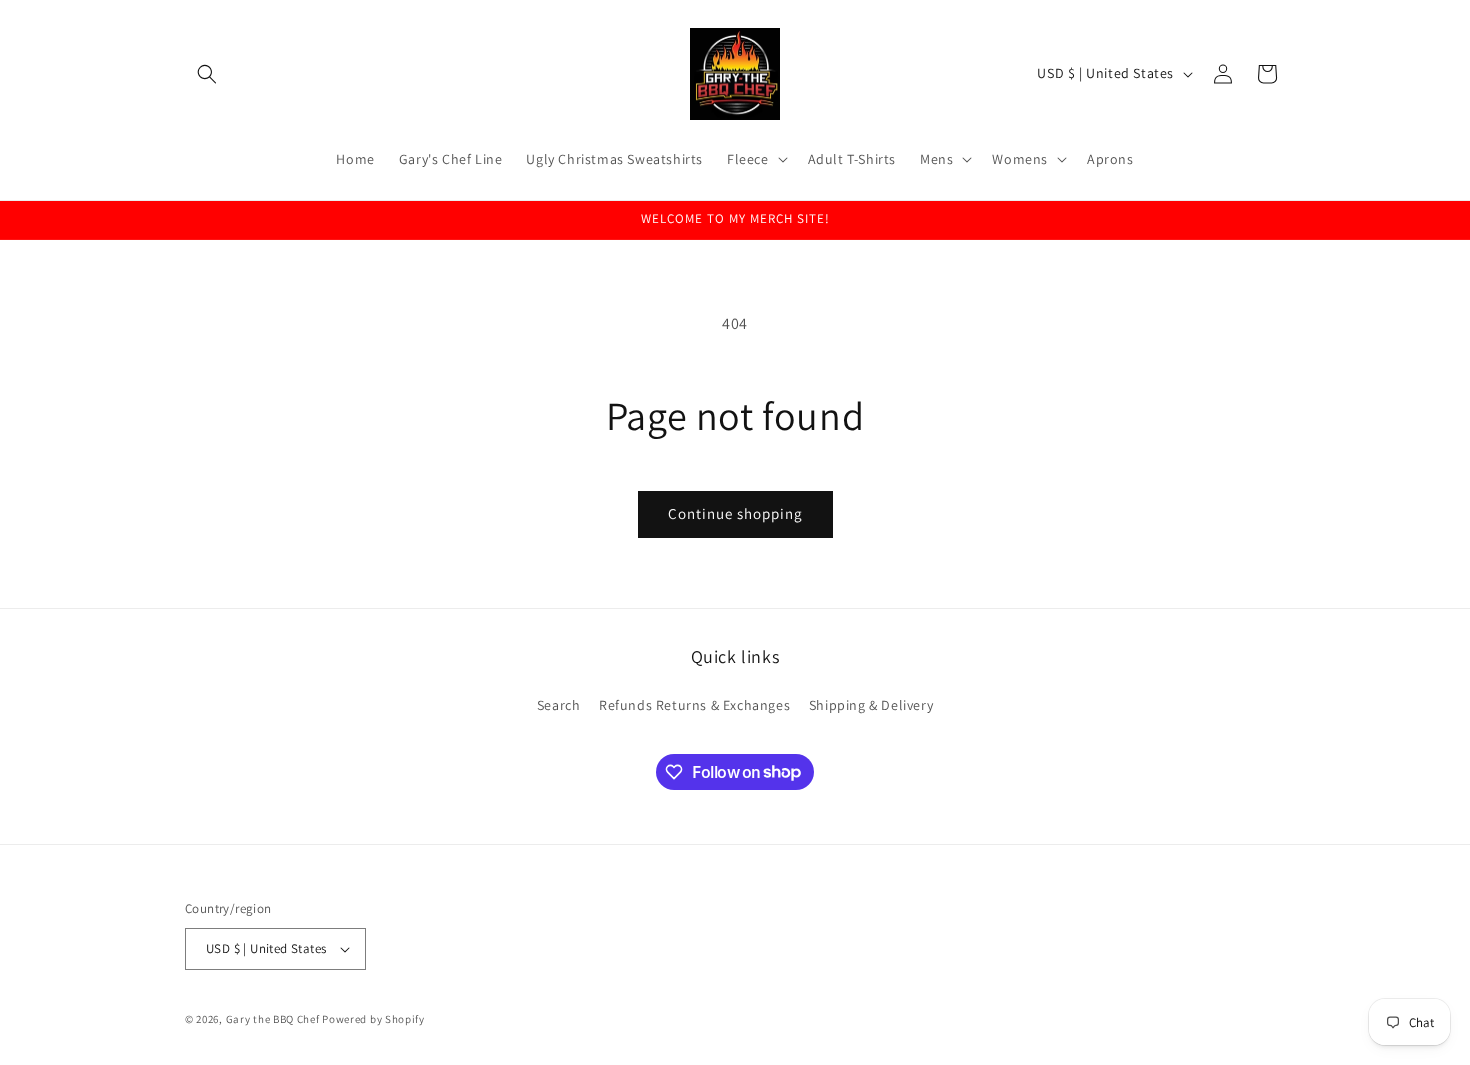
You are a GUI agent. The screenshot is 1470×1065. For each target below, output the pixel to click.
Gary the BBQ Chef (273, 1019)
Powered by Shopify (373, 1019)
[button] (207, 74)
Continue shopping (735, 513)
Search (559, 705)
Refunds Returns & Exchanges (694, 705)
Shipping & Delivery (871, 705)
